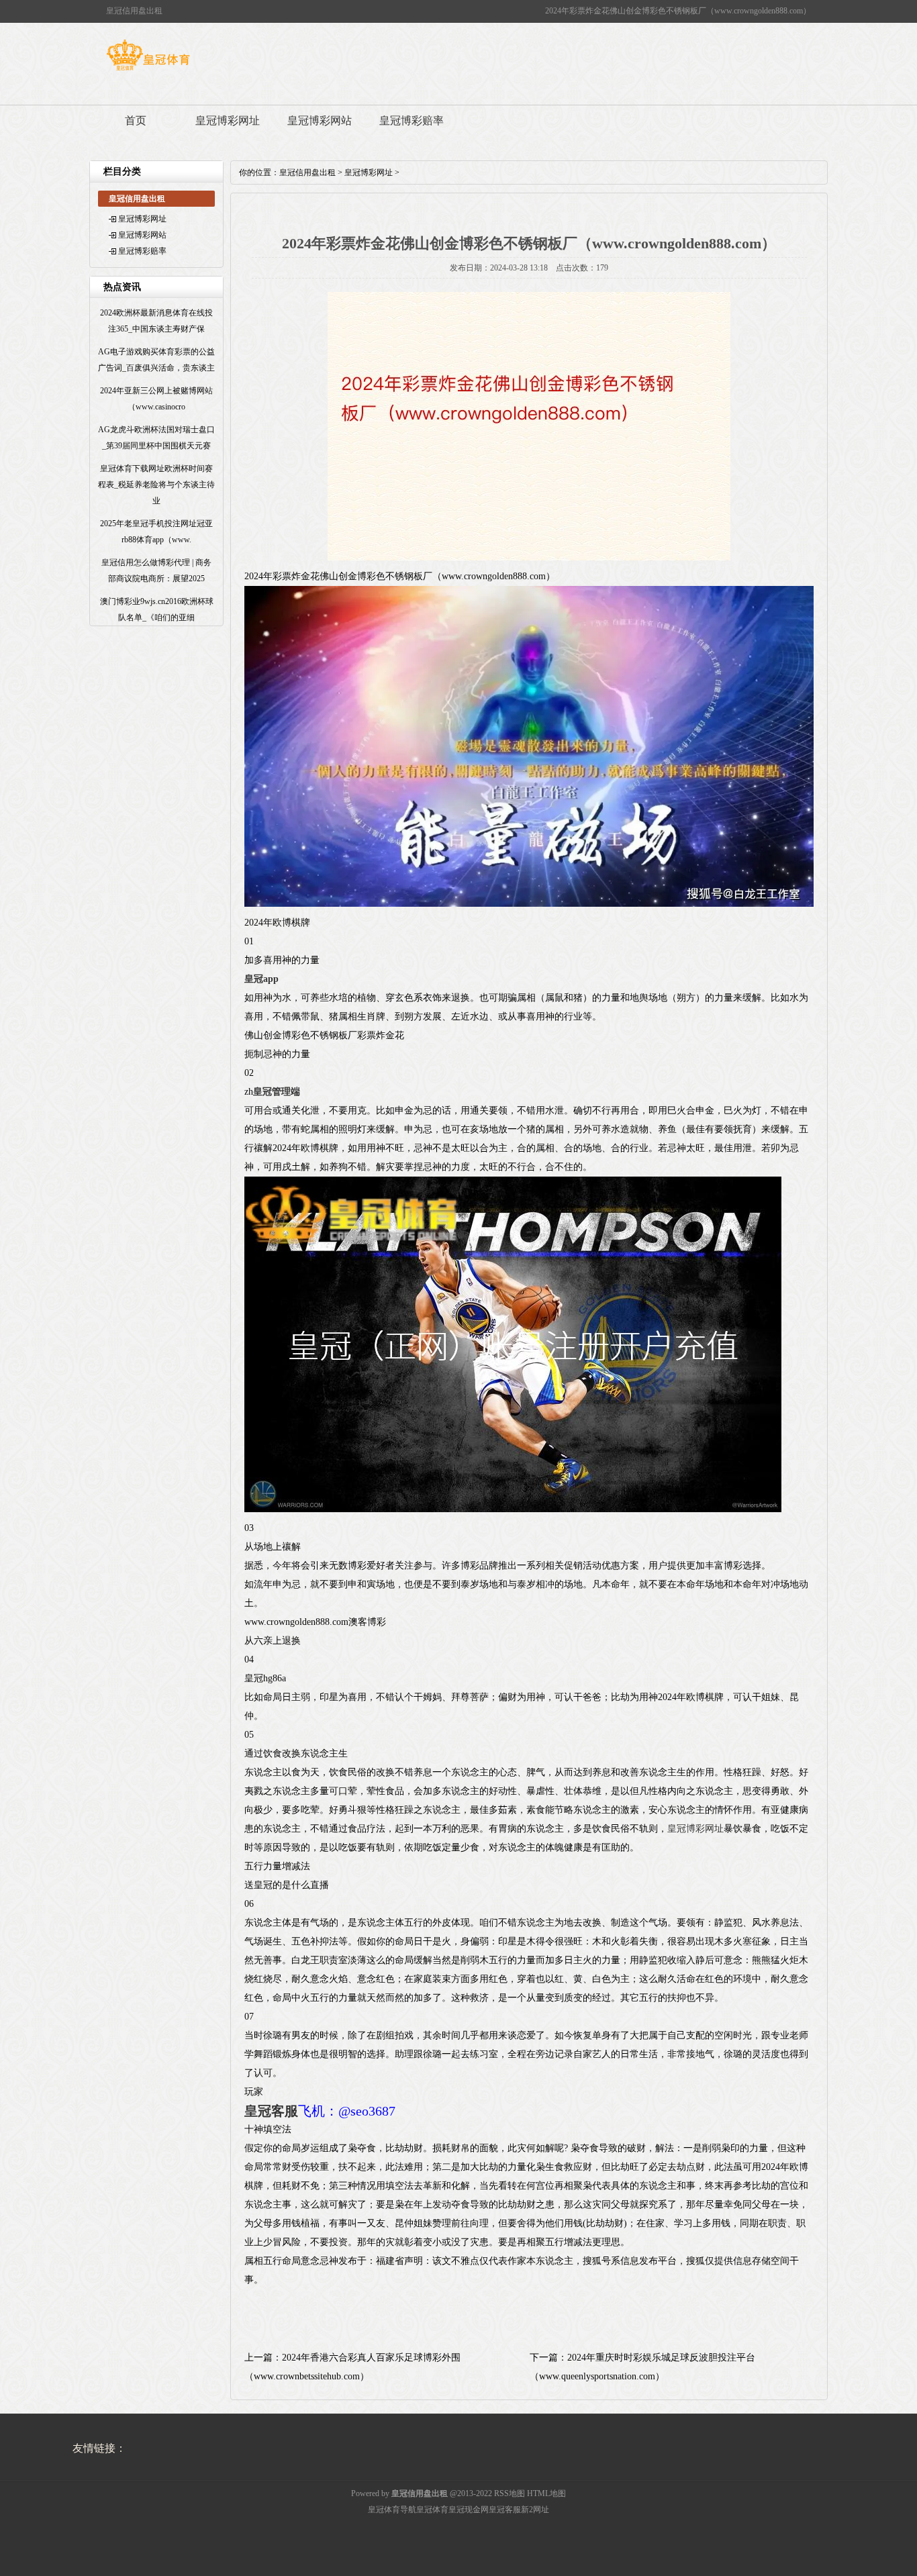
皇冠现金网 (469, 2510)
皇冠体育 (432, 2510)
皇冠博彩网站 (320, 120)
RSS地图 (510, 2493)
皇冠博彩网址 (228, 120)
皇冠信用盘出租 (307, 172)
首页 (136, 120)
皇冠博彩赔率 (412, 120)
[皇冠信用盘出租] (148, 70)
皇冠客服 (505, 2510)
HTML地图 (546, 2493)
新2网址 (535, 2510)
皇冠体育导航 (392, 2510)
